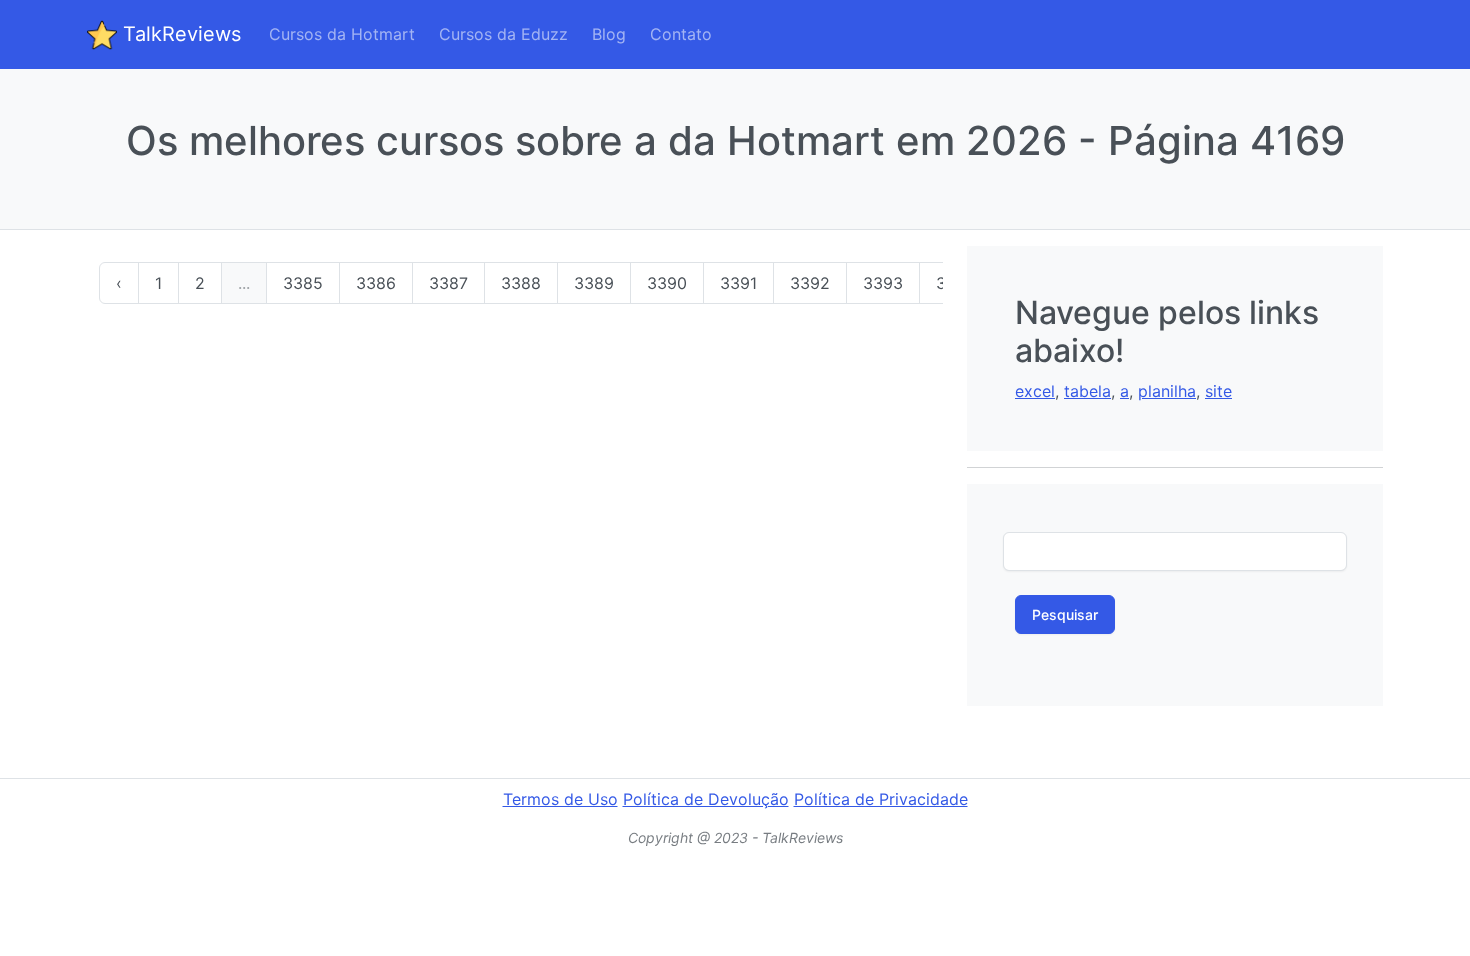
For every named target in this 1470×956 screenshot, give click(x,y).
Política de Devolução (706, 799)
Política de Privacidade (881, 799)
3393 (883, 283)
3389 (594, 283)
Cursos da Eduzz (503, 34)
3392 (810, 283)
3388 (521, 283)
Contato (681, 34)
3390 (667, 283)
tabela (1087, 391)
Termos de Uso (560, 799)
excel (1035, 391)
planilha (1167, 391)
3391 (738, 283)
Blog (609, 34)
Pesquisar (1065, 614)
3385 (303, 283)
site (1218, 391)
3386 (376, 283)
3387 (448, 283)
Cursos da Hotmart (342, 34)
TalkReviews (179, 34)
